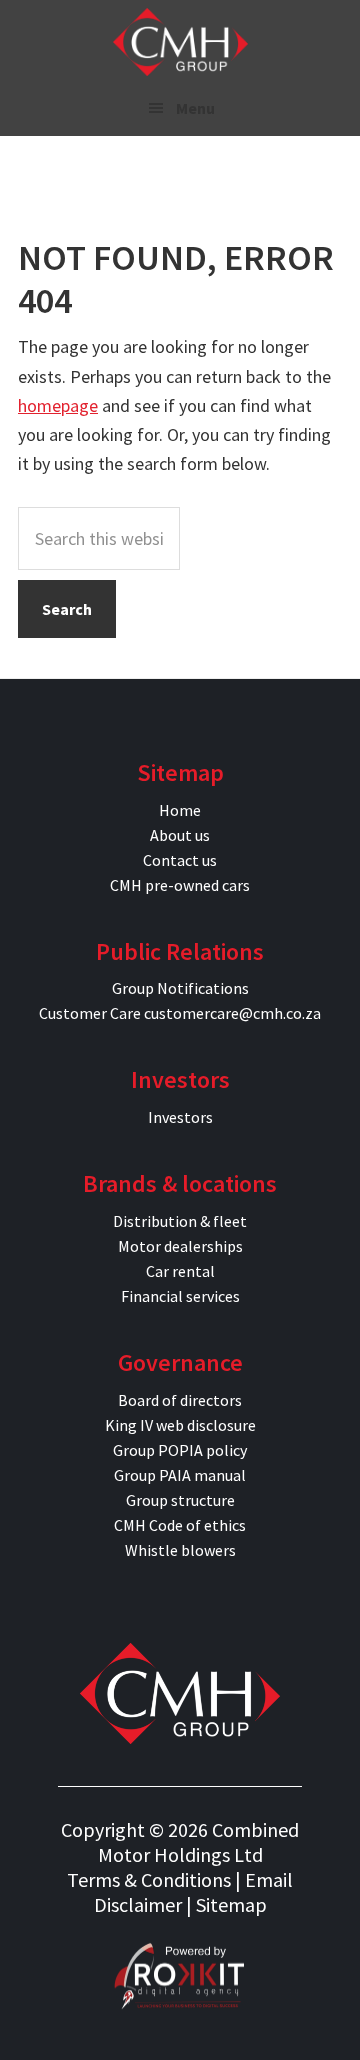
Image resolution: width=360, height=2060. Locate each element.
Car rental (180, 1271)
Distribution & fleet (180, 1221)
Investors (180, 1117)
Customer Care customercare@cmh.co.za (180, 1013)
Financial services (180, 1296)
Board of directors (180, 1400)
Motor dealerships (180, 1246)
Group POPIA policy (180, 1450)
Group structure (180, 1500)
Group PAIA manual (180, 1475)
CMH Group (180, 42)
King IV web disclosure (180, 1425)
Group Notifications (180, 988)
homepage (58, 405)
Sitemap (231, 1904)
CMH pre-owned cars (180, 885)
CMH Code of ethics (180, 1525)
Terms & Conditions (149, 1879)
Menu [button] (195, 108)
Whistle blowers (180, 1550)
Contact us (180, 860)
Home (180, 810)
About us (180, 835)
